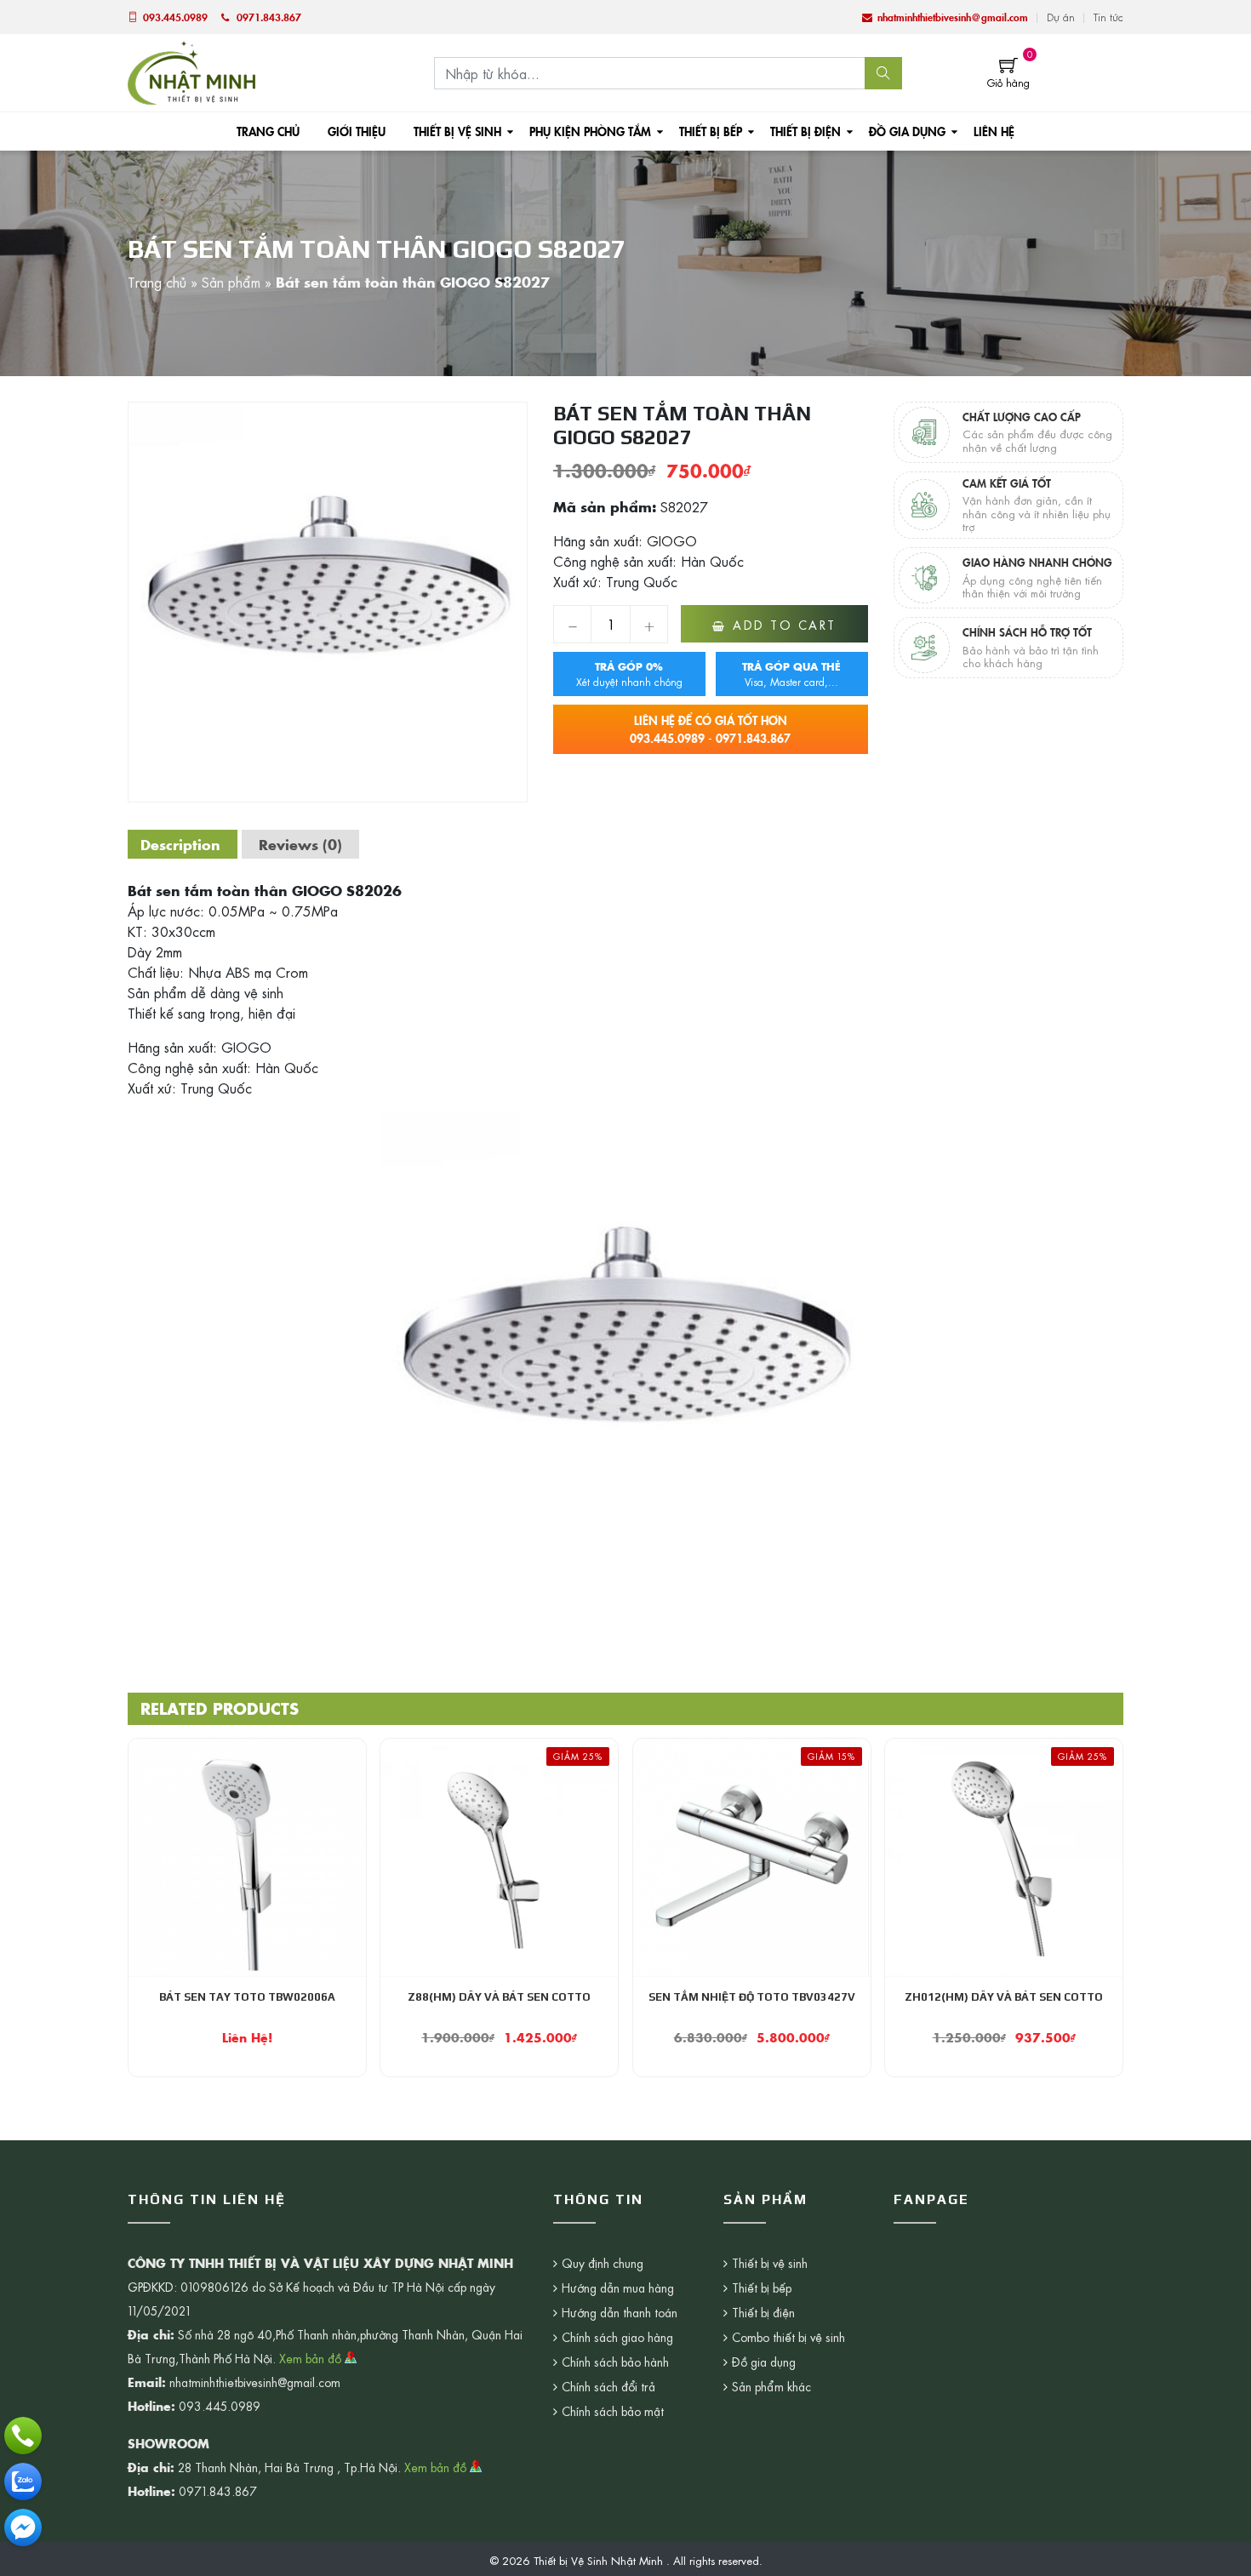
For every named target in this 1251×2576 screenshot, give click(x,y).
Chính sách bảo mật (613, 2411)
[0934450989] (23, 2482)
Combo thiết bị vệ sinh (788, 2337)
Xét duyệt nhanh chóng (629, 674)
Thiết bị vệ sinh (457, 131)
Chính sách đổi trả (608, 2386)
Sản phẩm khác (771, 2386)
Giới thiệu (357, 131)
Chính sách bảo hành (615, 2362)
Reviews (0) (300, 844)
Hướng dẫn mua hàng (618, 2288)
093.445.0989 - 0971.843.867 (710, 729)
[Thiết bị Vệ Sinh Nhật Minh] (191, 71)
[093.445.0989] (23, 2436)
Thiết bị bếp (711, 131)
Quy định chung (603, 2263)
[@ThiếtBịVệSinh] (23, 2527)
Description (180, 844)
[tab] (180, 844)
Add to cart (785, 625)
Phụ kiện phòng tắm (590, 131)
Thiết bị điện (805, 131)
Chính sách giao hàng (617, 2337)
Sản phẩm (231, 282)
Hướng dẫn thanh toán (620, 2312)
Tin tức (1108, 17)
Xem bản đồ (312, 2358)
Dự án (1061, 17)
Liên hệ (994, 131)
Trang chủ (268, 131)
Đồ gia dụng (907, 131)
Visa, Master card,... (791, 674)
